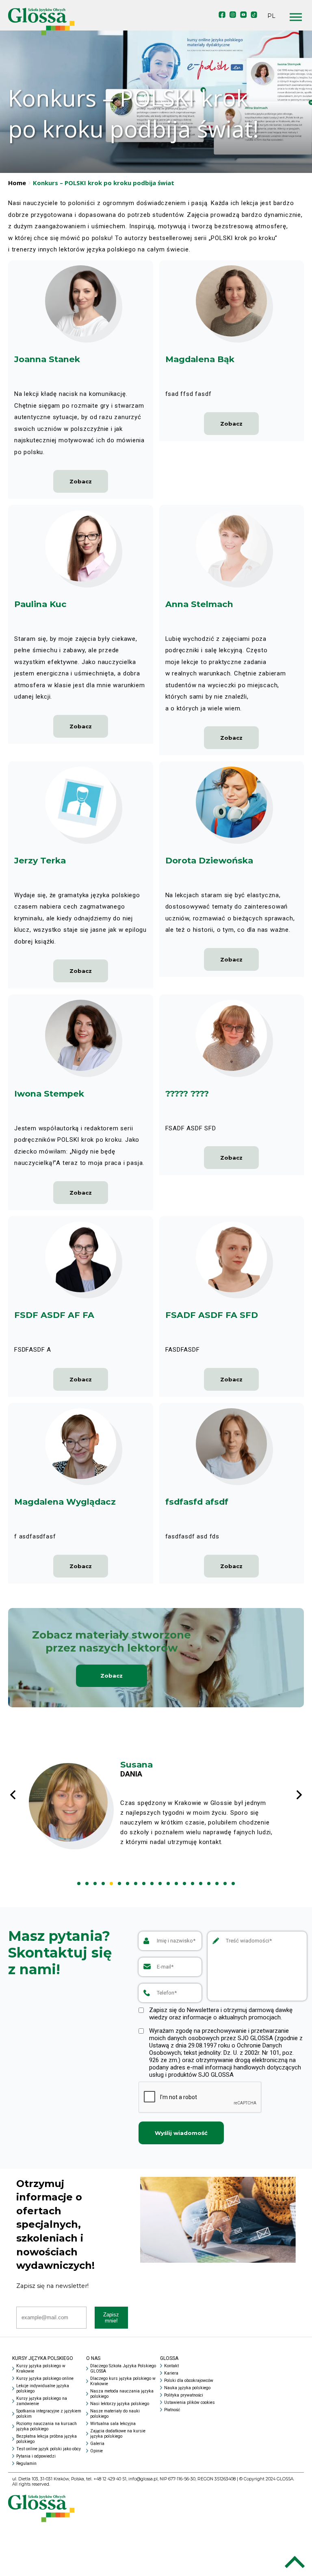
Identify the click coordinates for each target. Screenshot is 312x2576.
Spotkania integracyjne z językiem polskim (49, 2414)
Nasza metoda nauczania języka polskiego (122, 2394)
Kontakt (171, 2366)
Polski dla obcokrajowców (189, 2380)
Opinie (96, 2451)
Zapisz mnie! (111, 2318)
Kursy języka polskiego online (45, 2378)
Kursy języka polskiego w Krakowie (41, 2368)
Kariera (171, 2373)
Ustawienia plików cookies (190, 2402)
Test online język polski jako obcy (49, 2449)
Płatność (172, 2410)
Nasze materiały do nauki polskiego (115, 2414)
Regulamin (26, 2463)
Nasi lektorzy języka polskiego (120, 2404)
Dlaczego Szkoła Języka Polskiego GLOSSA (123, 2368)
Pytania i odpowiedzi (36, 2456)
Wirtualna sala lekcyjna (113, 2424)
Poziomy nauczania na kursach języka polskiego (47, 2426)
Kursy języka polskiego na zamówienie (42, 2401)
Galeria (97, 2444)
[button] (79, 1883)
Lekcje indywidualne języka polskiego (43, 2388)
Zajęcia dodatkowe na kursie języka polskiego (118, 2434)
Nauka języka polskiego (187, 2388)
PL (271, 16)
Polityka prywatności (184, 2395)
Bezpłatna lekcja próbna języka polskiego (47, 2439)
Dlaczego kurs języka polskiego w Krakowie (123, 2381)
